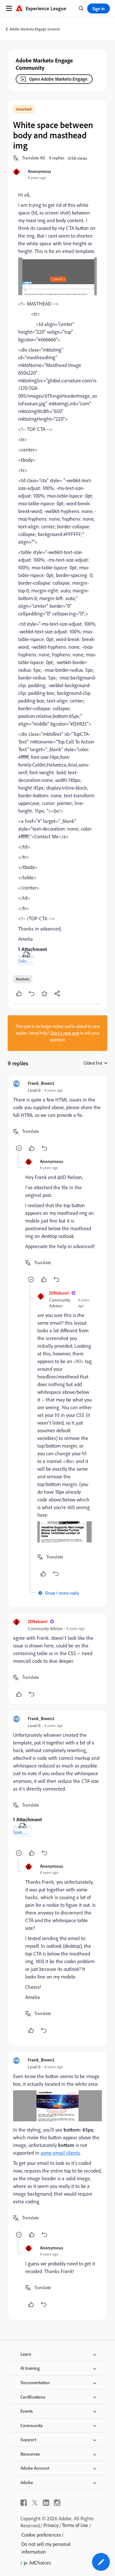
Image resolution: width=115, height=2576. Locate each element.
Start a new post (65, 1033)
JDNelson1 (59, 1293)
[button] (34, 158)
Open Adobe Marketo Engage (58, 79)
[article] (57, 1117)
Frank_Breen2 (41, 1083)
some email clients (60, 2153)
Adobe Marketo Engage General (35, 29)
